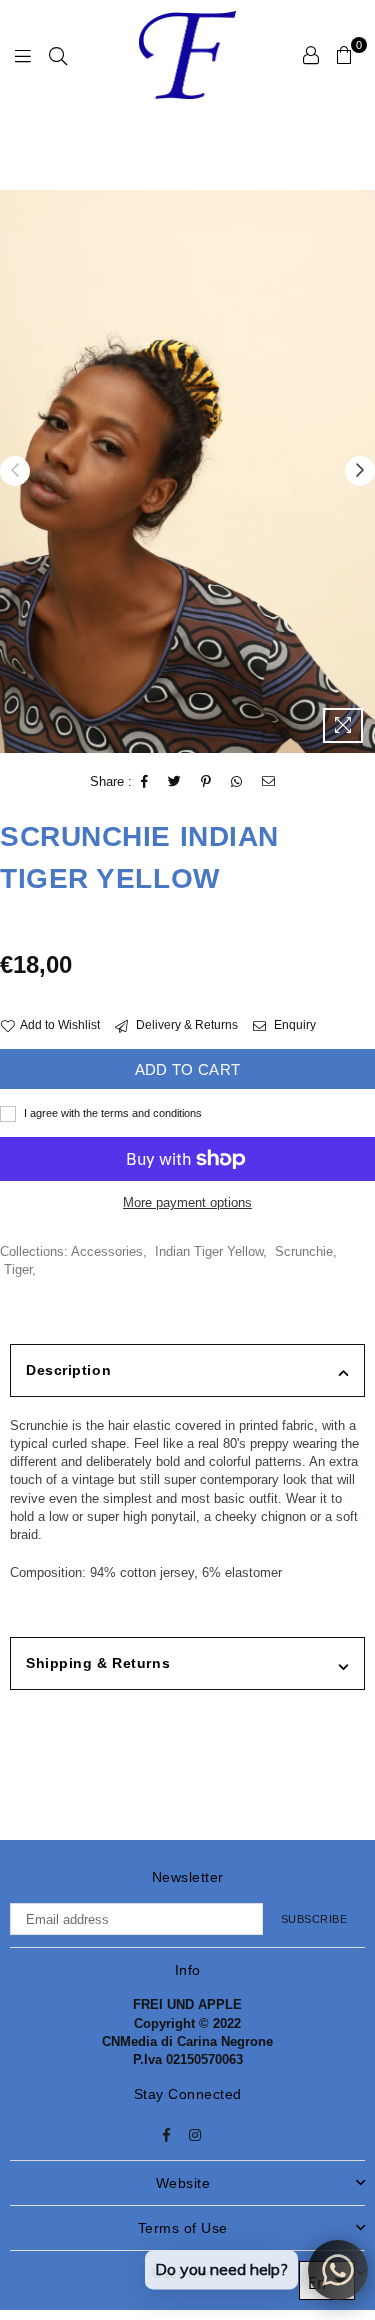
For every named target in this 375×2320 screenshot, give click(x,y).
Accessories (107, 1251)
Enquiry (293, 1025)
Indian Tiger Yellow (209, 1251)
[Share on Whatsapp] (237, 782)
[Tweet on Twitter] (175, 782)
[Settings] (311, 55)
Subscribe (314, 1919)
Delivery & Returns (185, 1025)
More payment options (187, 1202)
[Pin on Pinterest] (206, 782)
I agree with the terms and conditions (111, 1113)
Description (68, 1370)
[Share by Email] (269, 782)
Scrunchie (304, 1251)
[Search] (58, 55)
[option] (187, 471)
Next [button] (360, 471)
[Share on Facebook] (145, 782)
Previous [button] (15, 471)
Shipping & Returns (98, 1663)
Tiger (18, 1269)
